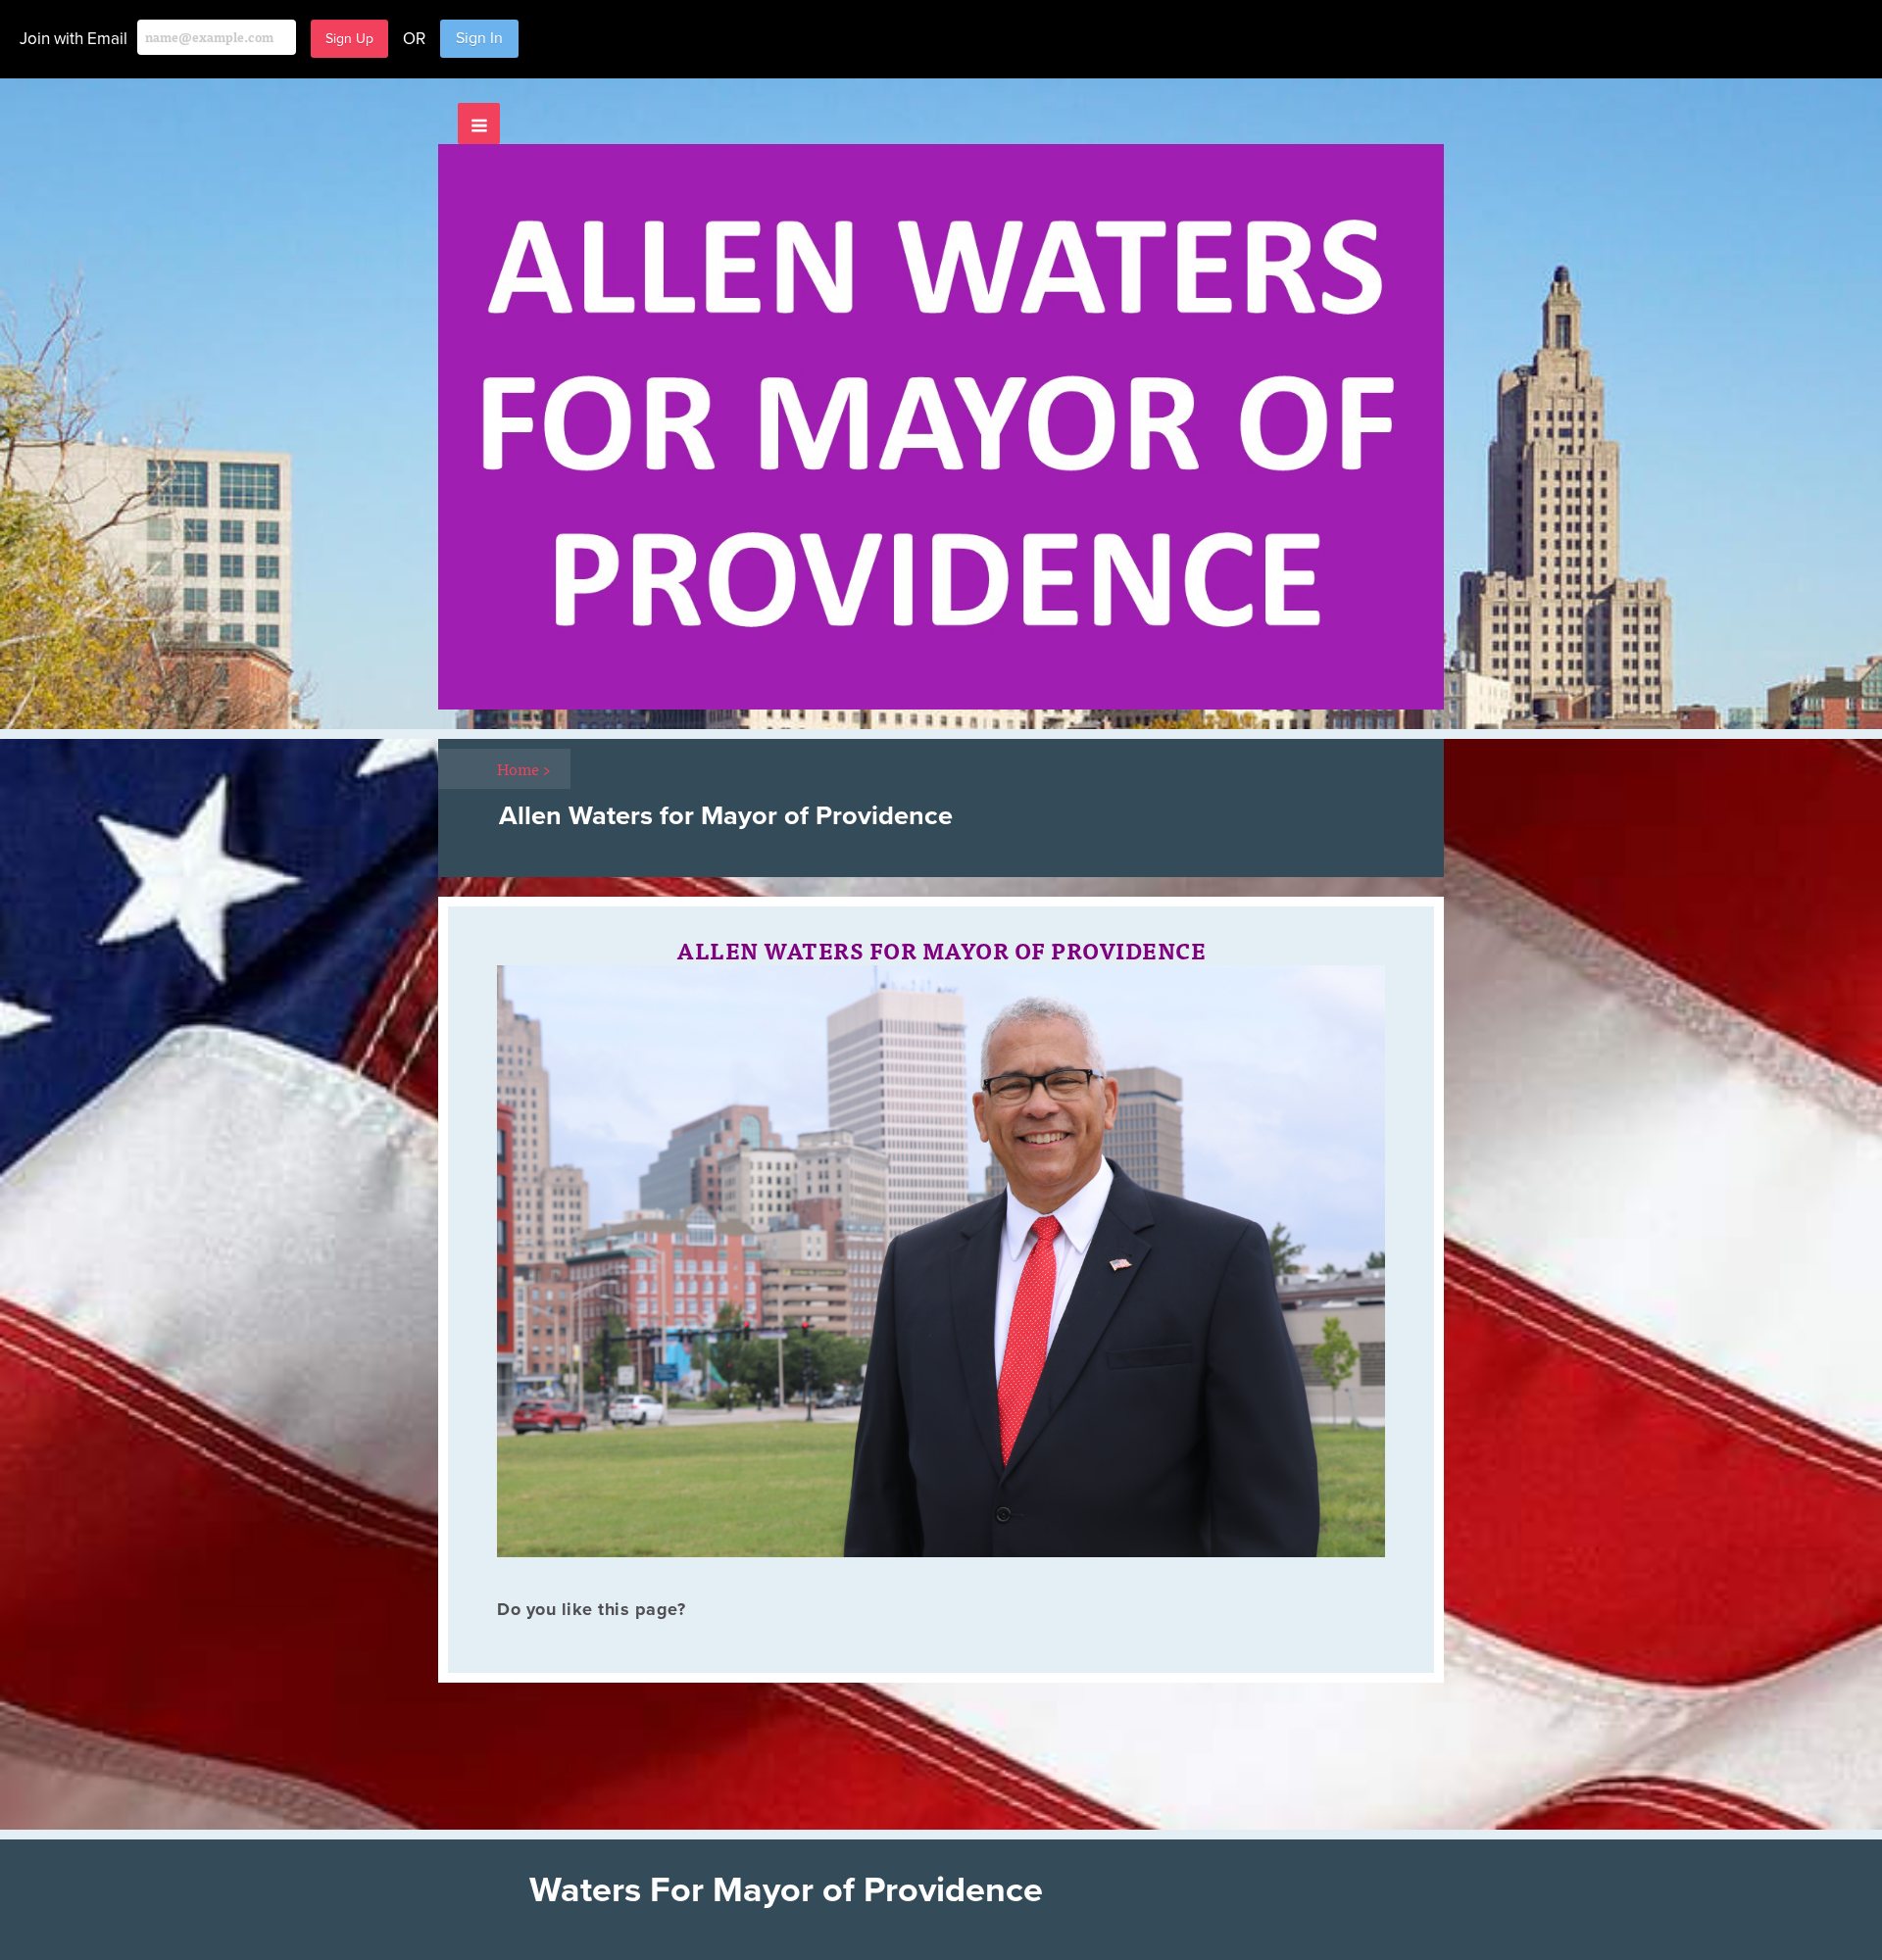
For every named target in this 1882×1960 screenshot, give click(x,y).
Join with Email (74, 39)
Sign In (479, 38)
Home (524, 768)
